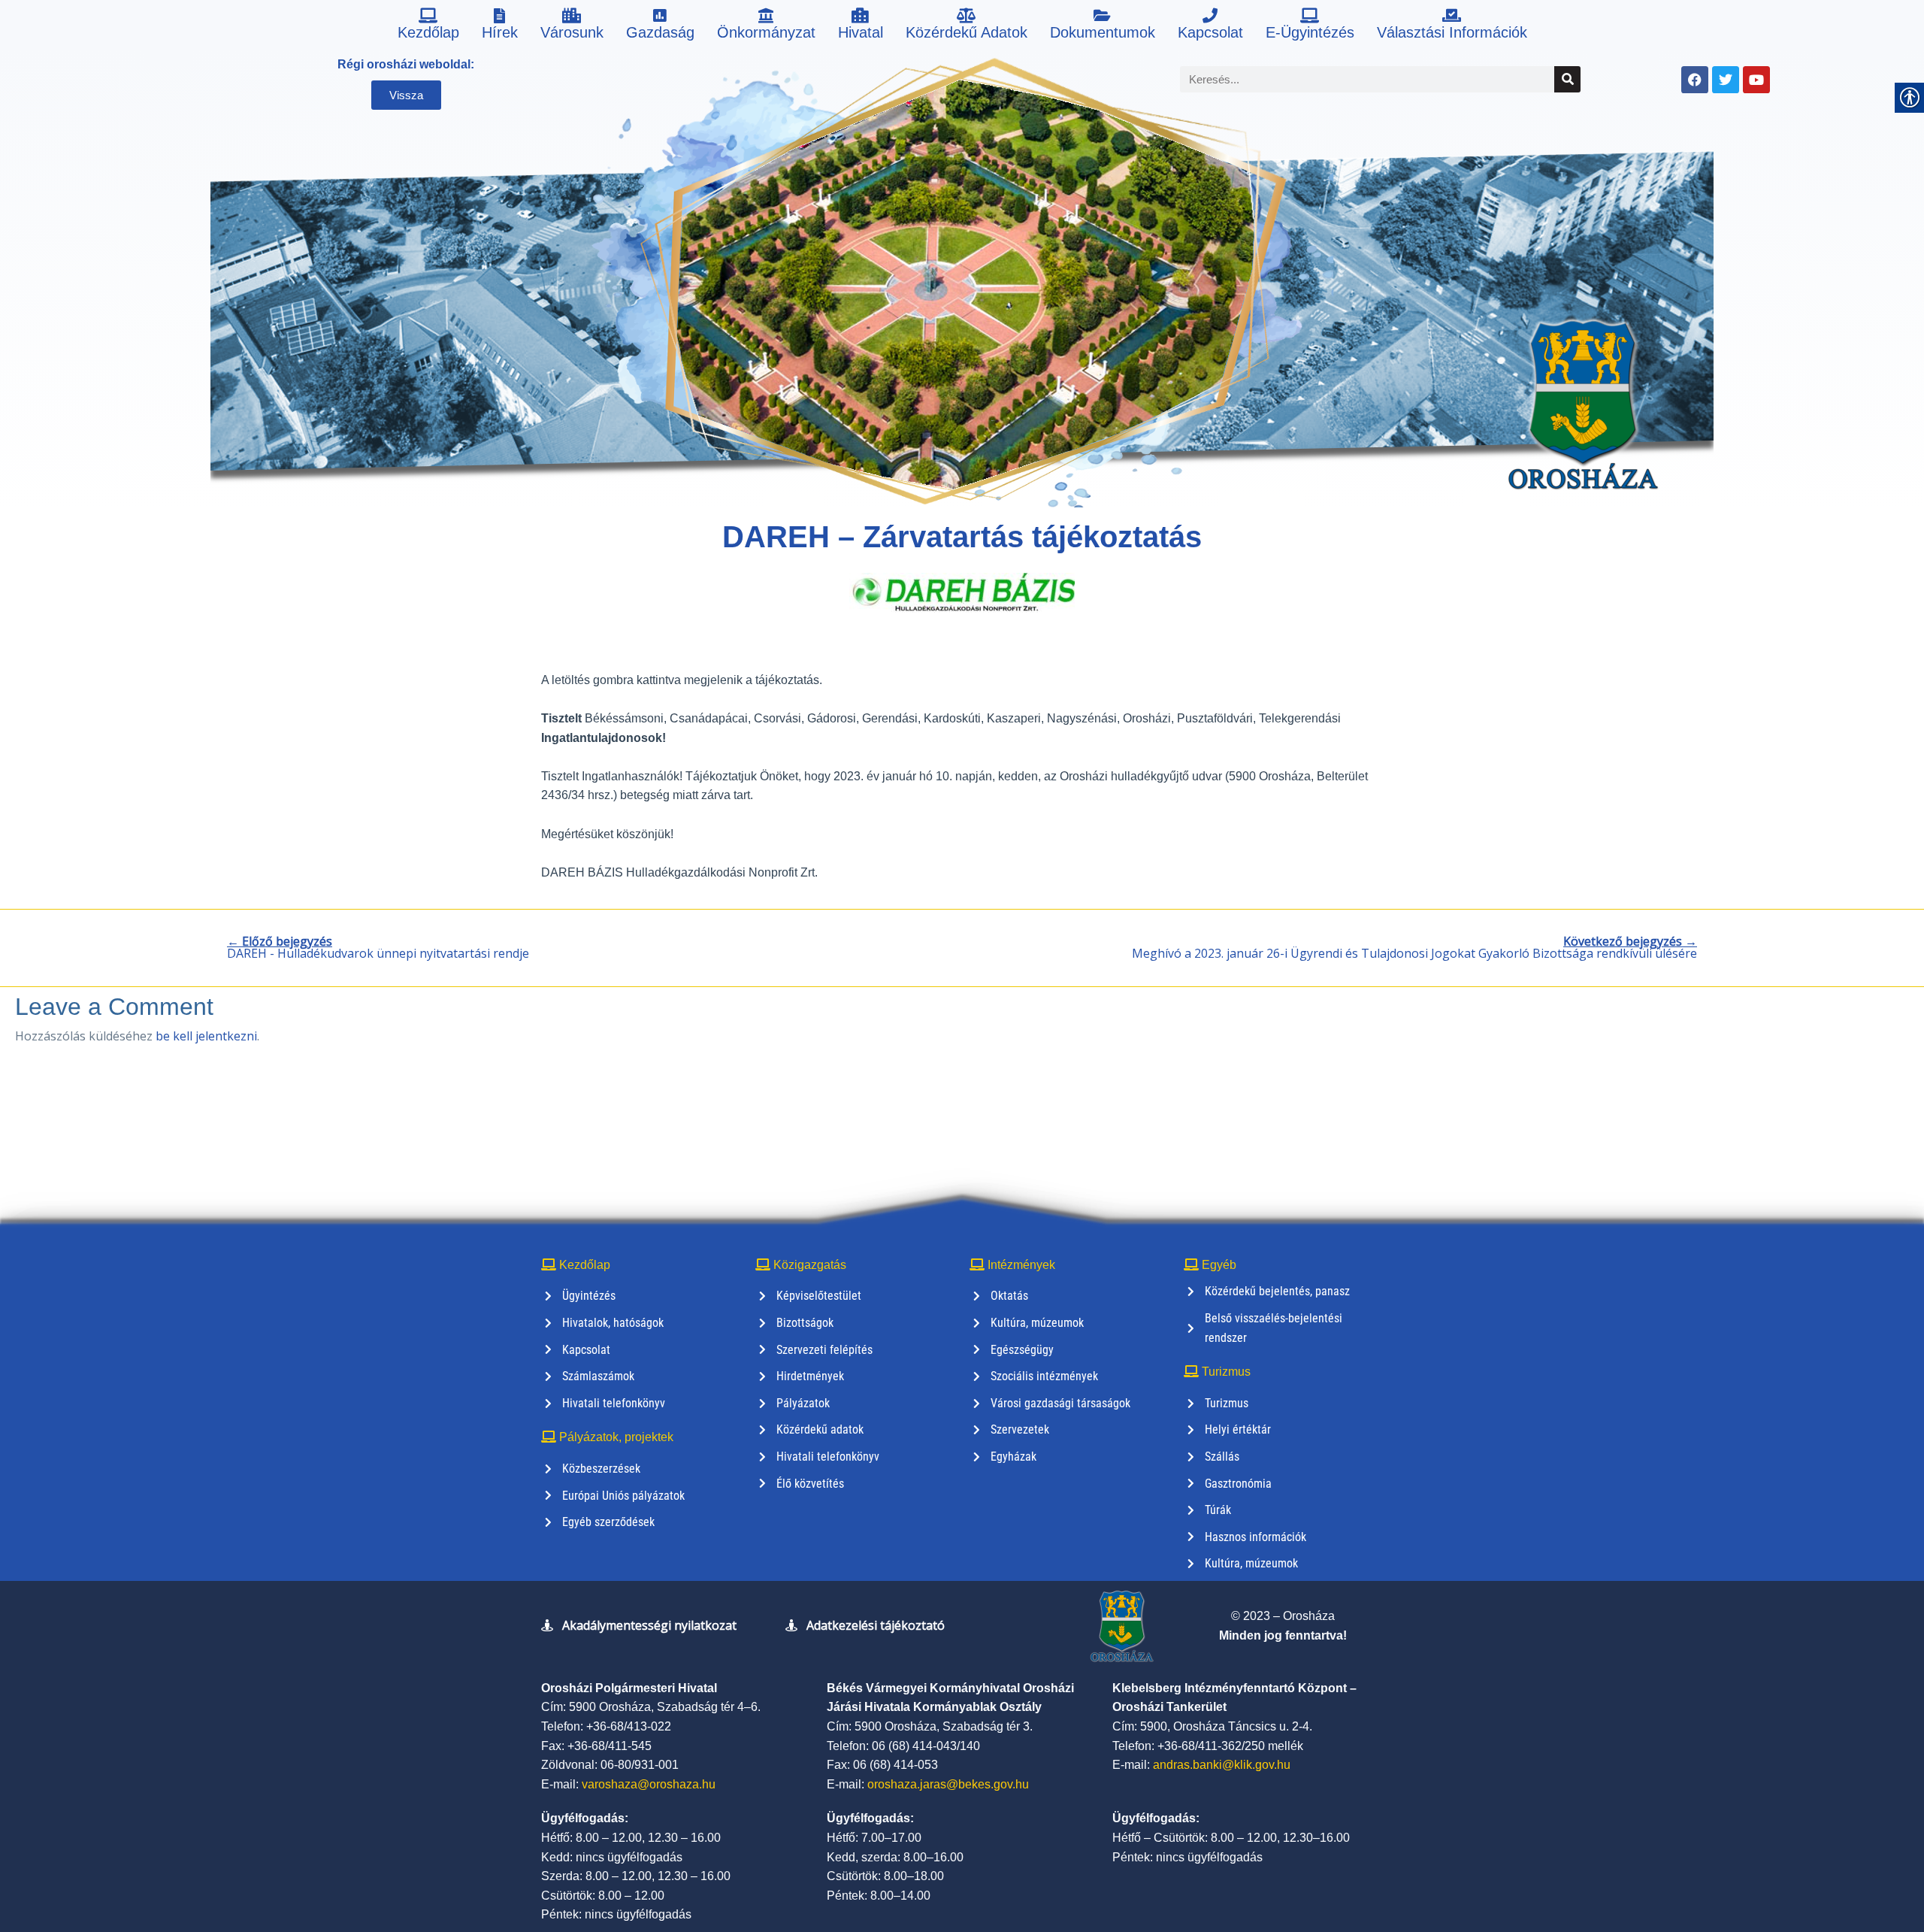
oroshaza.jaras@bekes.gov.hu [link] (948, 1784)
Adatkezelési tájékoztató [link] (876, 1625)
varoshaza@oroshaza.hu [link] (649, 1784)
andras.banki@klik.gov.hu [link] (1222, 1765)
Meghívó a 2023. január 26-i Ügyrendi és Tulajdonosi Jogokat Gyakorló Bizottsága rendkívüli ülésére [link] (1414, 947)
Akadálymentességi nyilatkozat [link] (649, 1625)
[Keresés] (1567, 79)
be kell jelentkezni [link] (206, 1036)
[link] (428, 26)
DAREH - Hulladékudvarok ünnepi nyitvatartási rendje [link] (378, 947)
